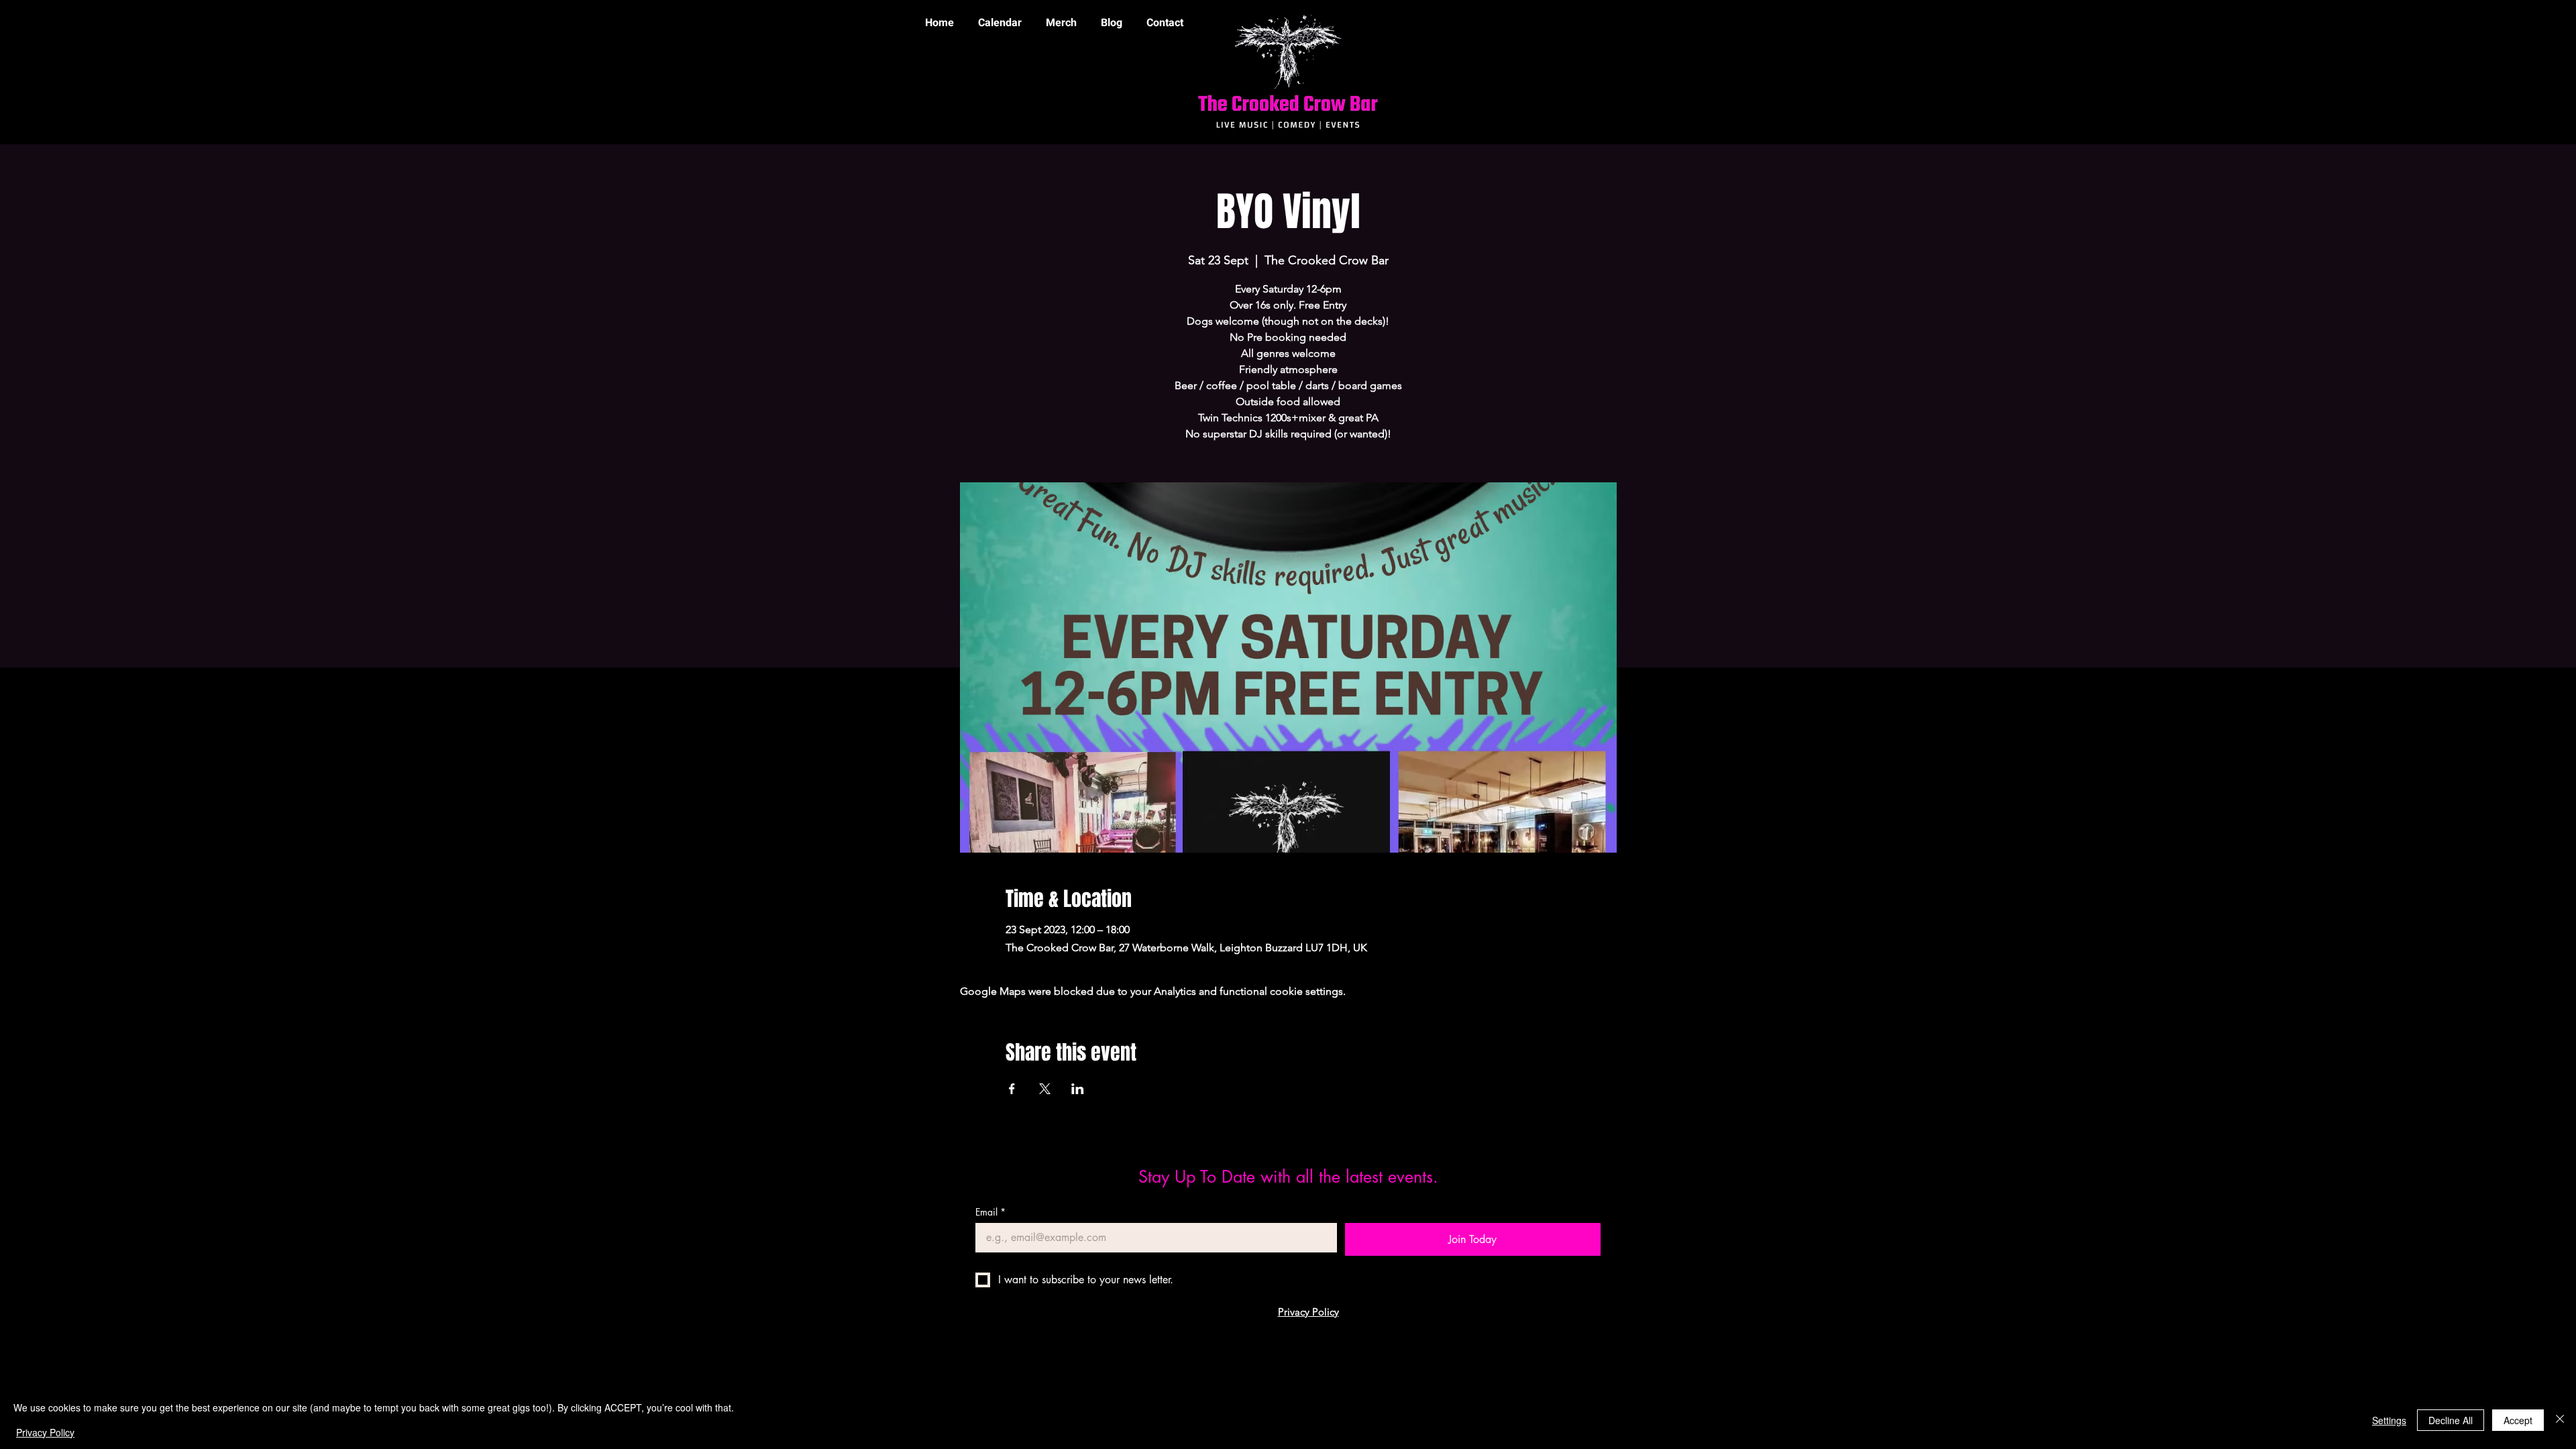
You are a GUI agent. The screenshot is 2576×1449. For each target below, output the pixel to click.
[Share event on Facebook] (1012, 1089)
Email (990, 1212)
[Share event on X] (1045, 1089)
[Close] (2560, 1420)
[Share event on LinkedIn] (1078, 1089)
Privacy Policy (45, 1432)
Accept (2518, 1420)
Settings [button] (2389, 1420)
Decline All (2451, 1420)
